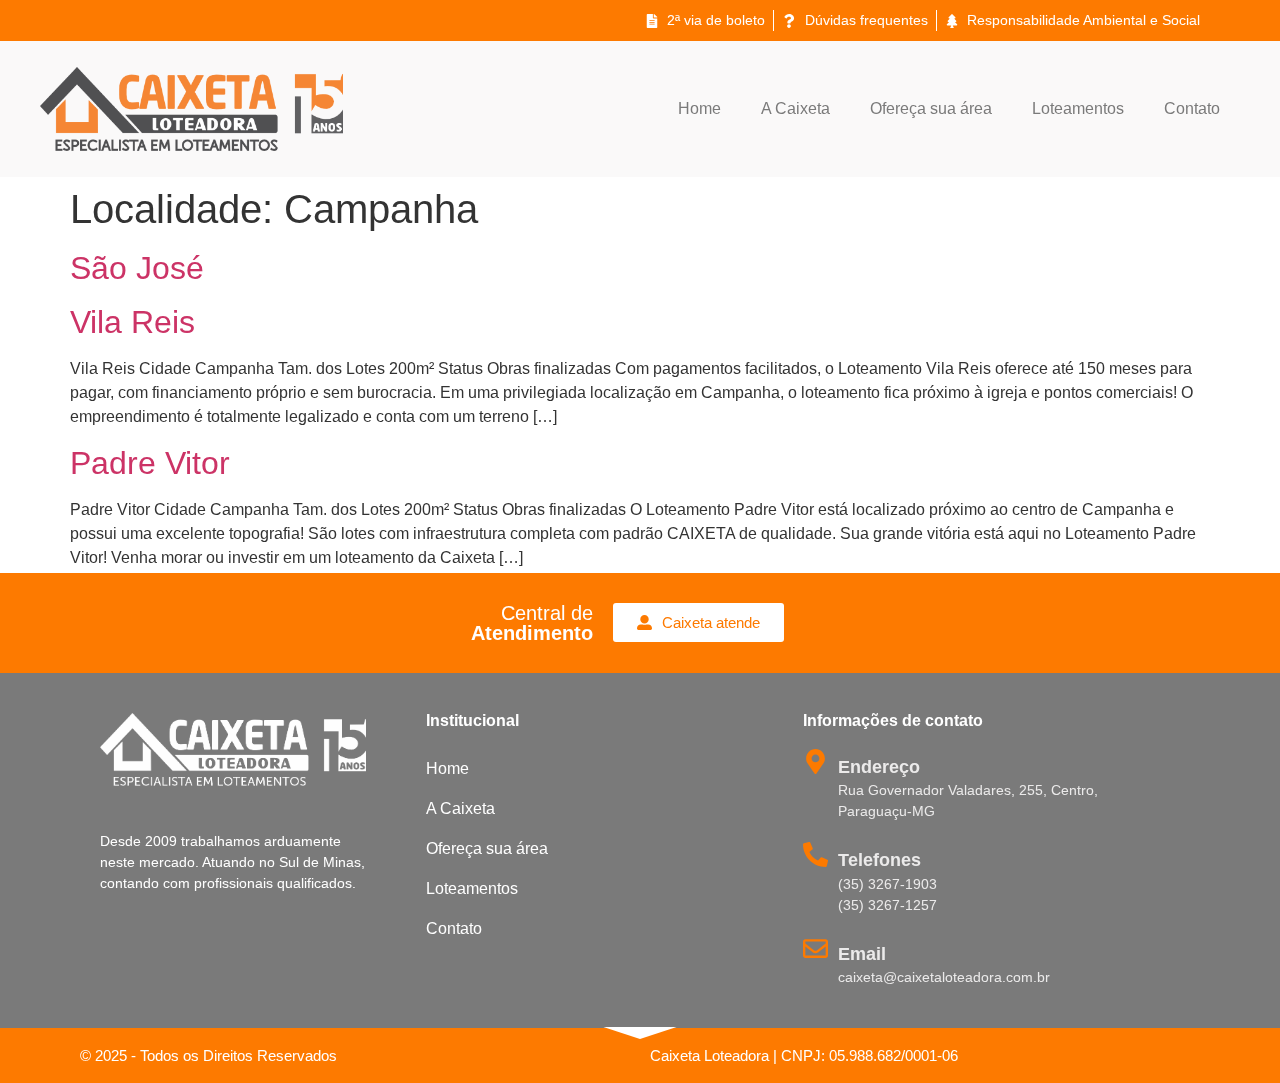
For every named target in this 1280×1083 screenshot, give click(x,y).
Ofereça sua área (931, 108)
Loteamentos (1078, 108)
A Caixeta (795, 108)
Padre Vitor (150, 463)
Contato (1192, 108)
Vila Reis (132, 322)
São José (137, 268)
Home (699, 108)
